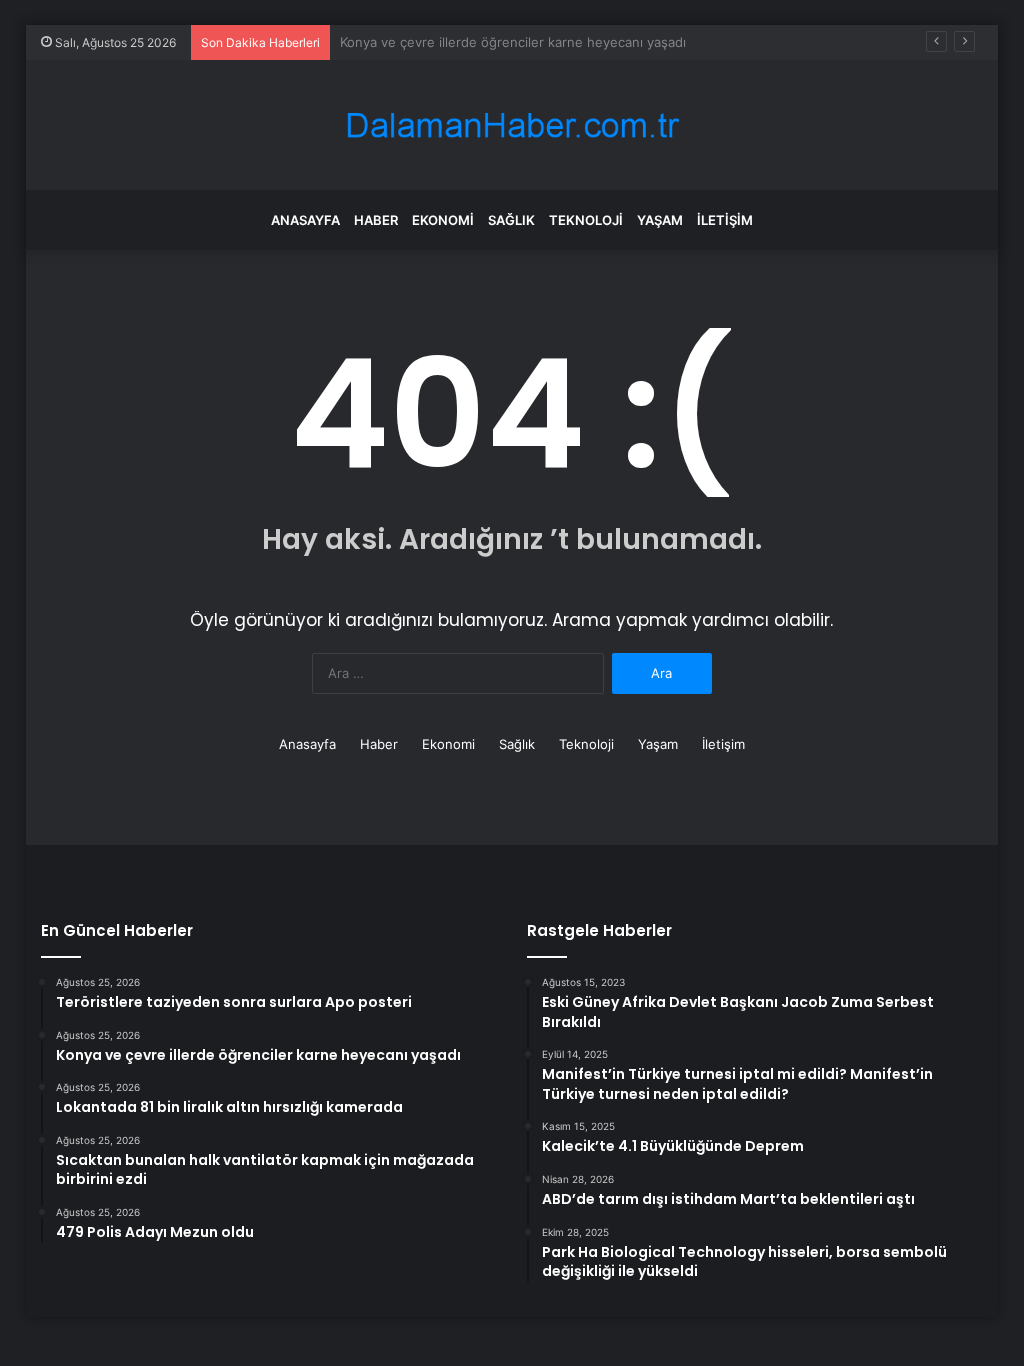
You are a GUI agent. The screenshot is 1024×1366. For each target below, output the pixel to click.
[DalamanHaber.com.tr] (512, 125)
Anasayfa (305, 220)
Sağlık (511, 220)
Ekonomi (443, 220)
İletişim (725, 220)
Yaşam (660, 220)
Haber (376, 220)
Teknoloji (586, 220)
